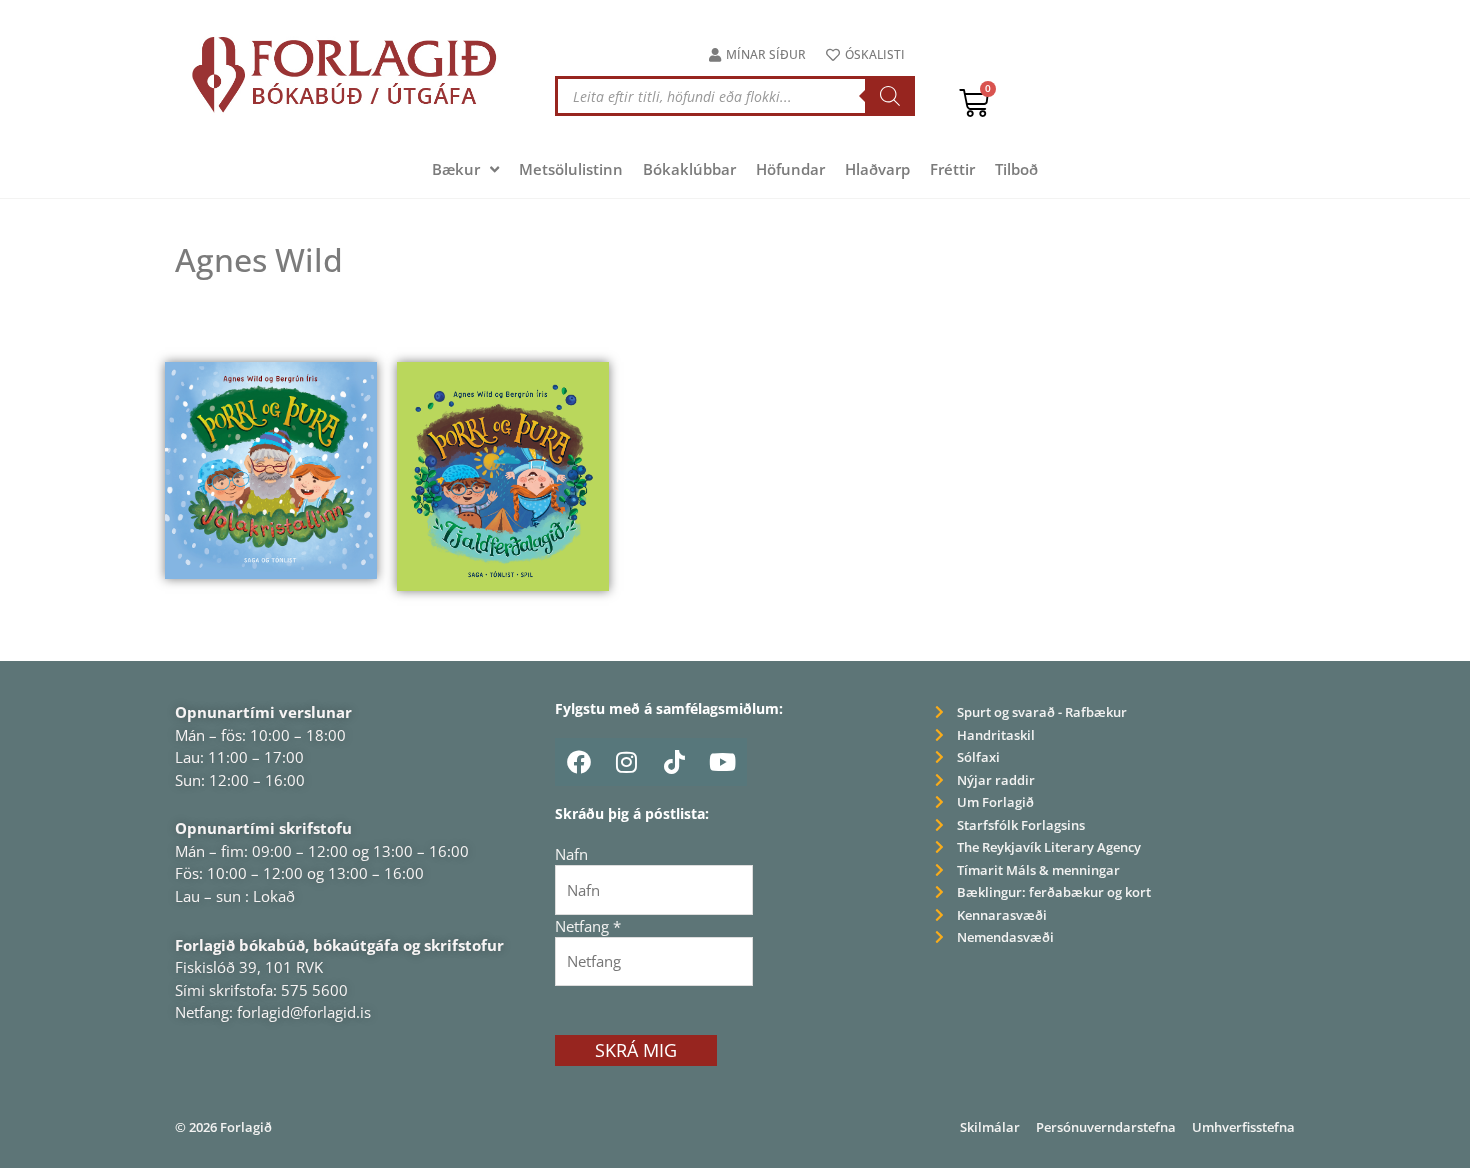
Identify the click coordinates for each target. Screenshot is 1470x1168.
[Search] (890, 96)
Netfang (588, 926)
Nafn (571, 854)
